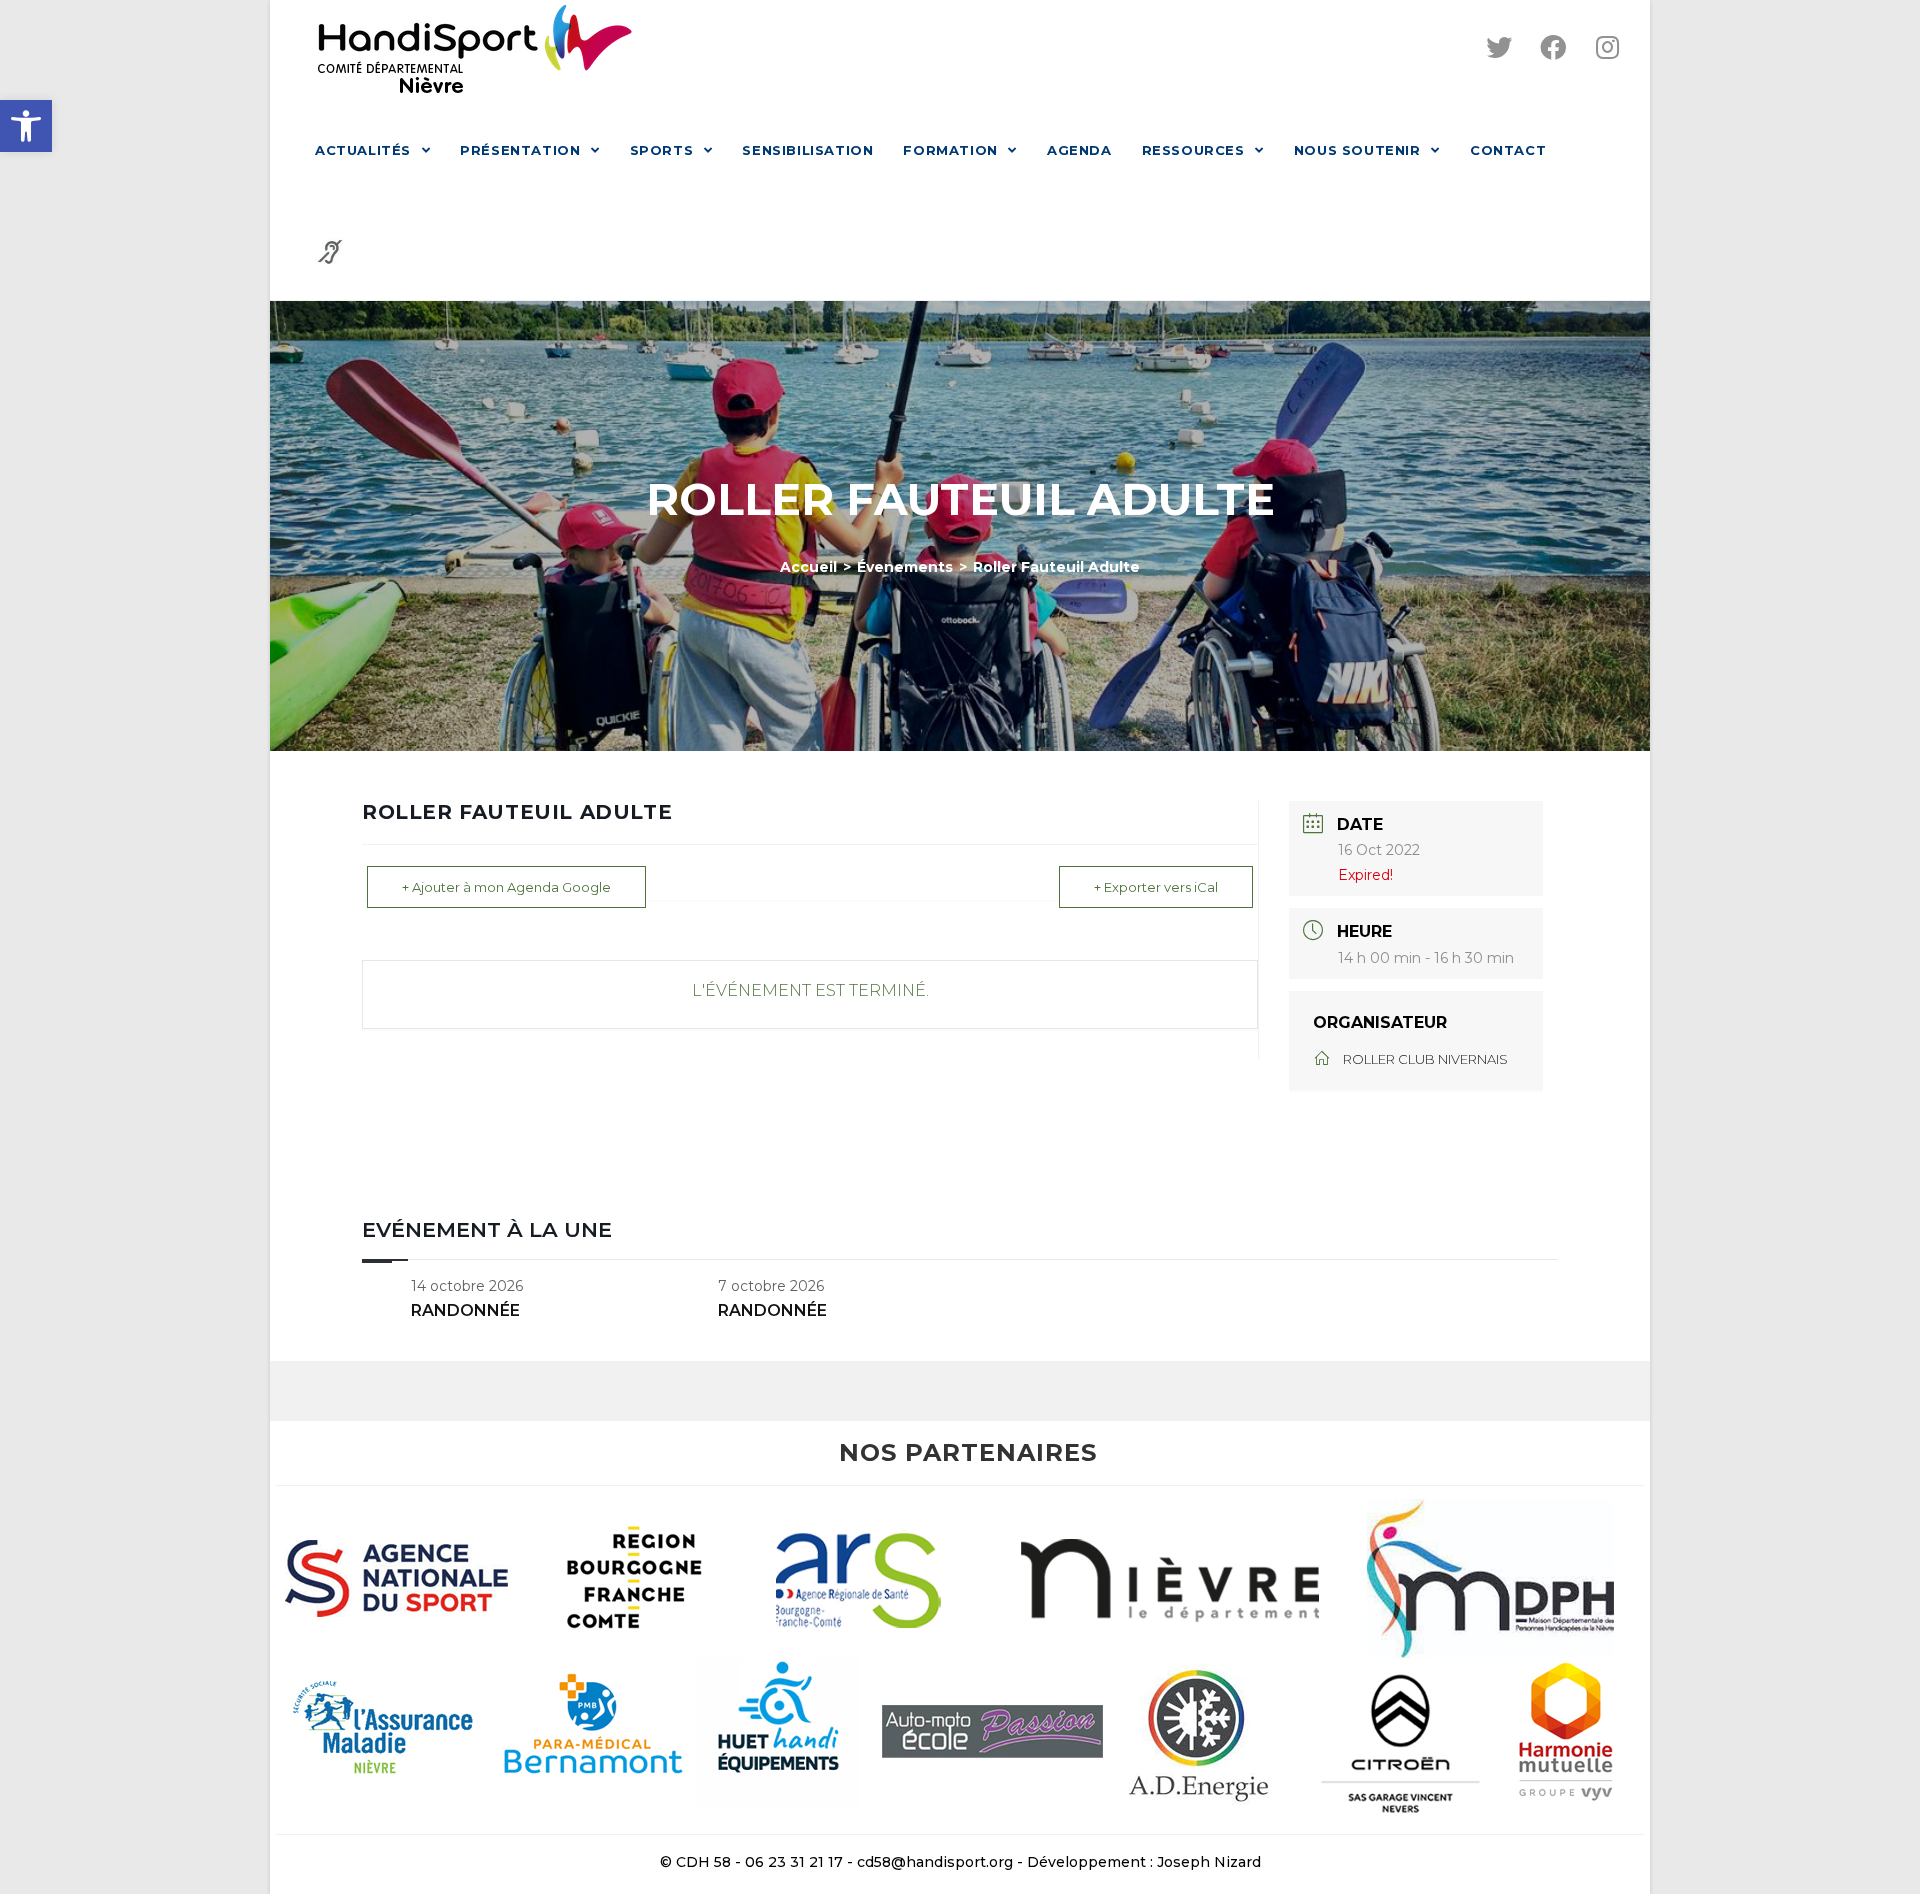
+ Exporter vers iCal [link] (1156, 887)
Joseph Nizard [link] (1209, 1862)
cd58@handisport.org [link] (935, 1862)
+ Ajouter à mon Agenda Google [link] (506, 887)
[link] (26, 126)
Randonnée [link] (465, 1310)
